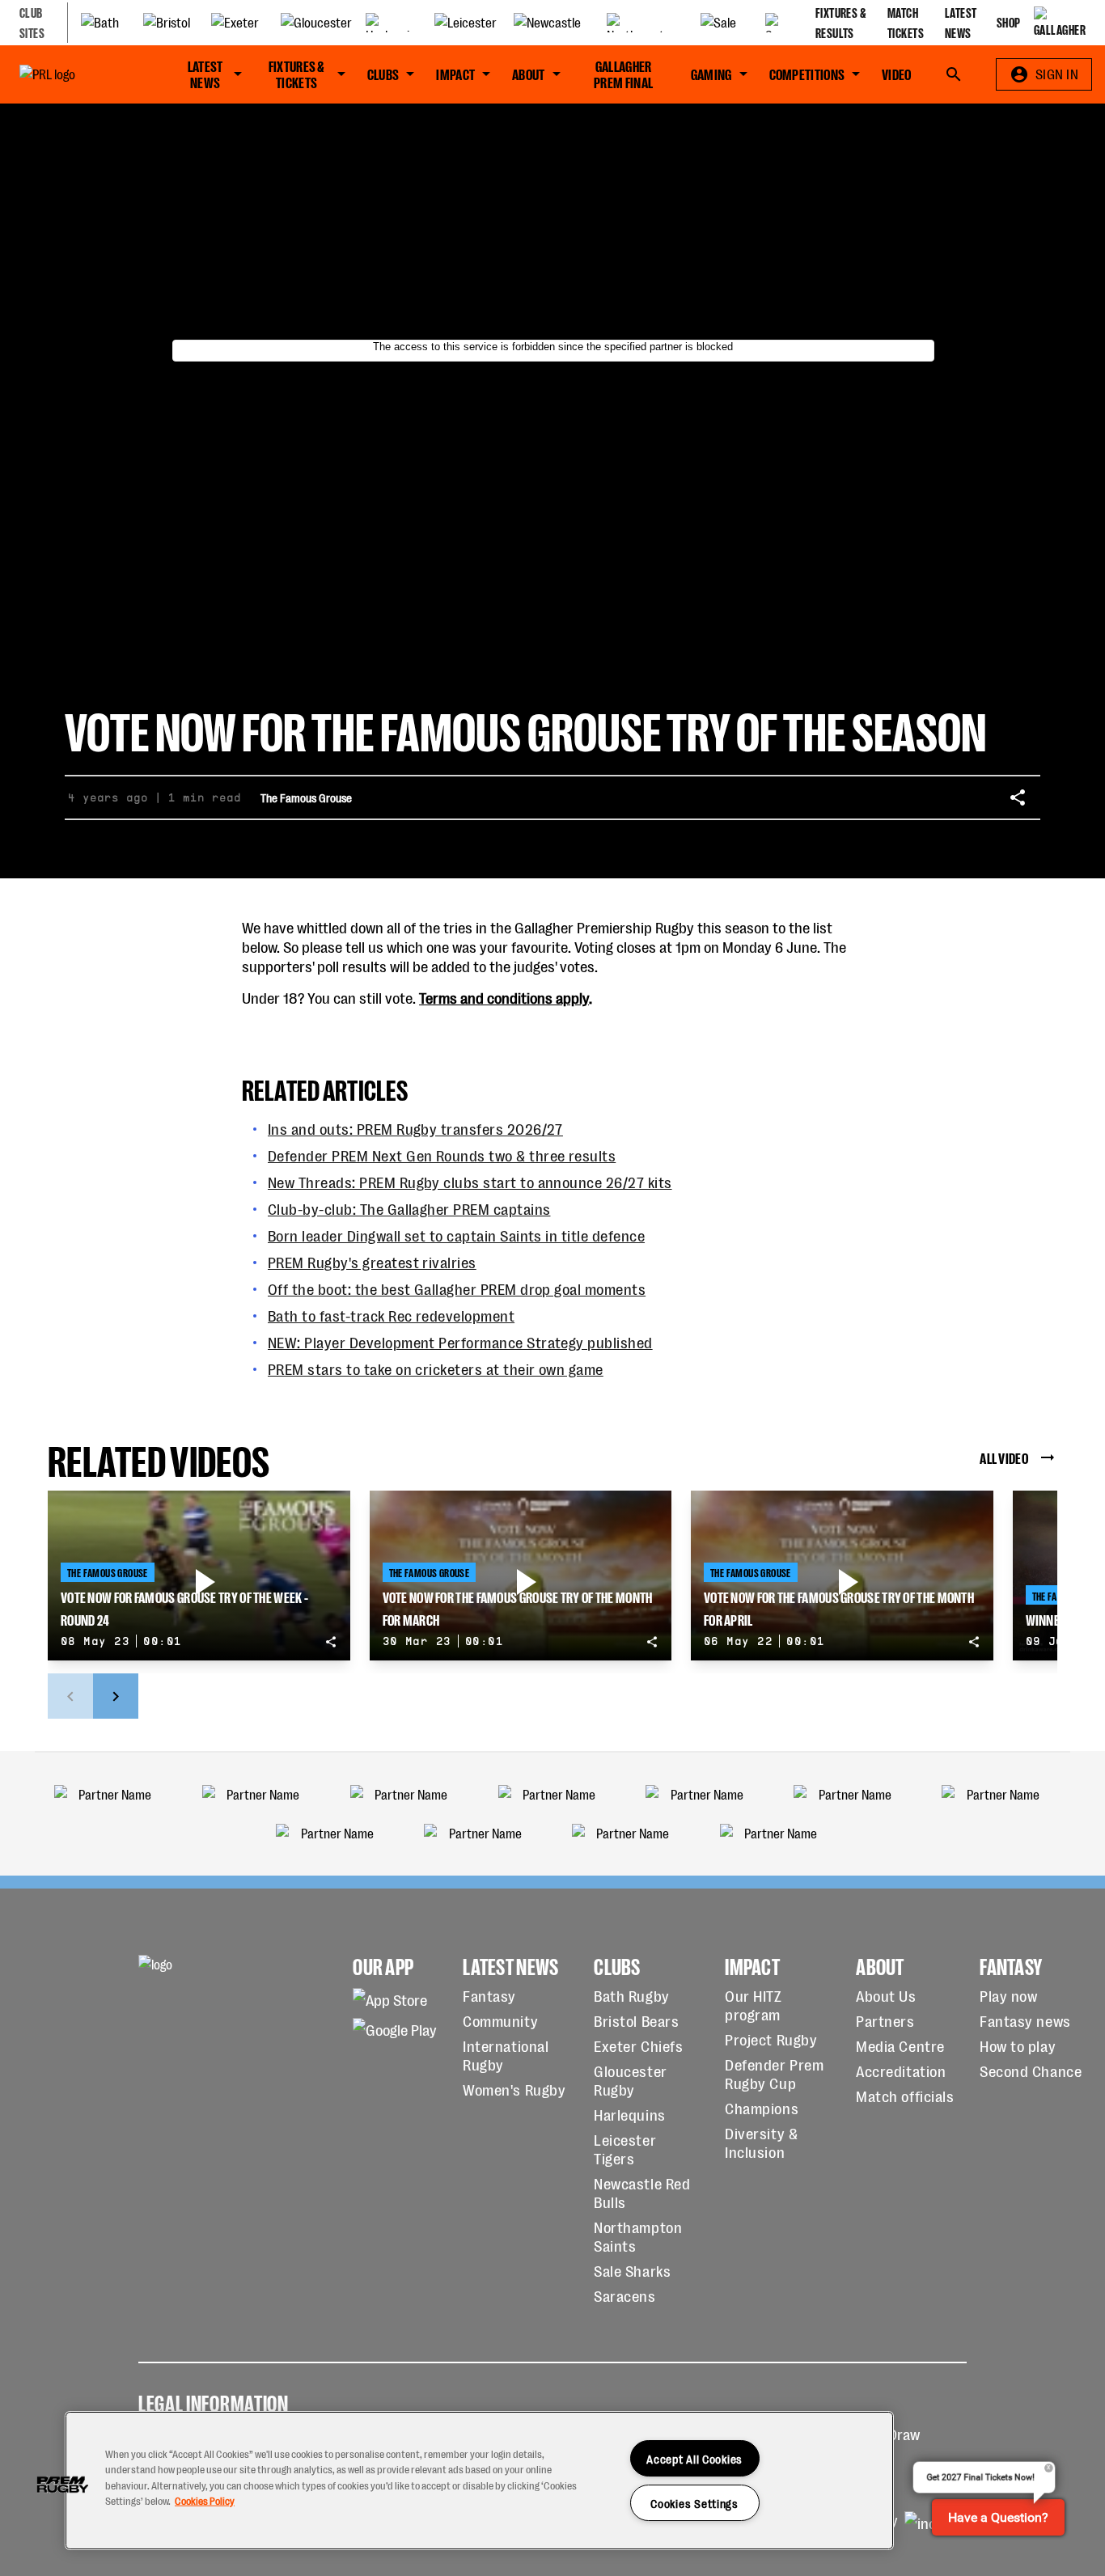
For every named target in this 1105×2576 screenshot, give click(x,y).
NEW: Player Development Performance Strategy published (460, 1341)
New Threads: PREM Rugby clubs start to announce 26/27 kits (470, 1181)
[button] (62, 2485)
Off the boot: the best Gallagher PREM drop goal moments (457, 1288)
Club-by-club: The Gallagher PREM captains (409, 1208)
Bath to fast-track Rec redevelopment (391, 1315)
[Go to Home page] (76, 74)
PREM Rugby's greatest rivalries (372, 1261)
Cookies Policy (205, 2500)
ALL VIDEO (1004, 1457)
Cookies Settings (694, 2503)
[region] (479, 2481)
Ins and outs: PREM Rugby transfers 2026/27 (415, 1128)
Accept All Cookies (694, 2458)
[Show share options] (1018, 797)
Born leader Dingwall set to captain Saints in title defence (456, 1235)
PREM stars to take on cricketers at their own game (436, 1368)
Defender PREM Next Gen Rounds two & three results (442, 1155)
